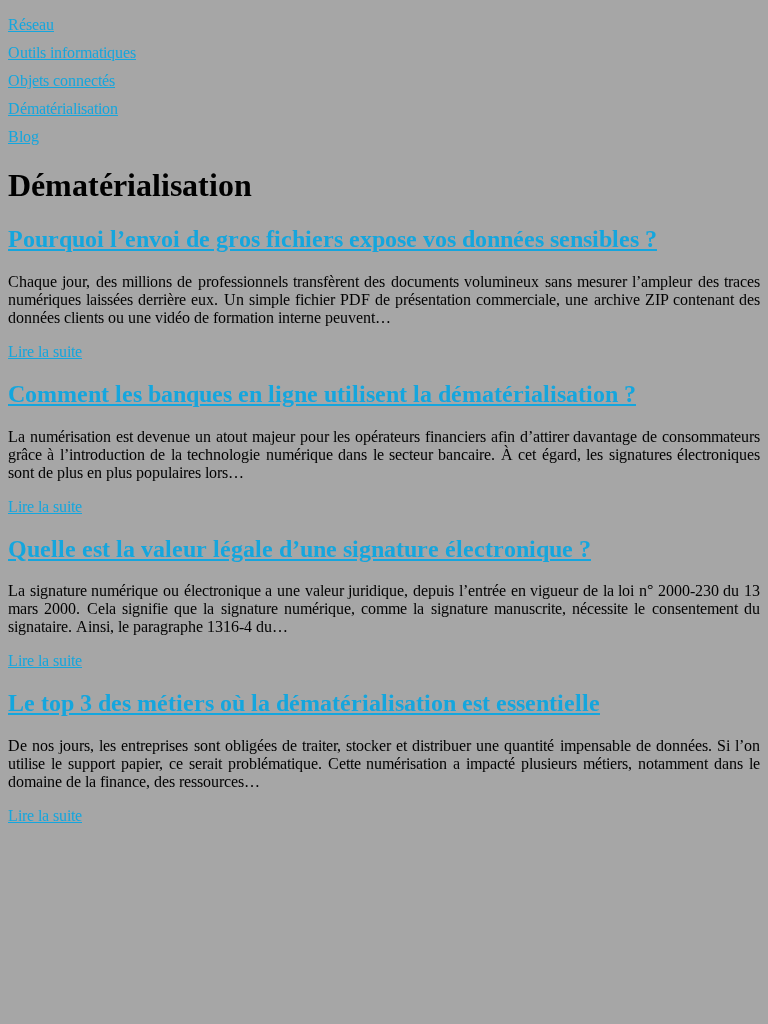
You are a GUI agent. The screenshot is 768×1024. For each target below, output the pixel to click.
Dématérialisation (63, 108)
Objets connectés (61, 80)
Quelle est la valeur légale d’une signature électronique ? (299, 549)
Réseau (31, 24)
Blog (23, 136)
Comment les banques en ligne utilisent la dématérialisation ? (322, 394)
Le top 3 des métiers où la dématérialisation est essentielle (304, 703)
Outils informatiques (72, 52)
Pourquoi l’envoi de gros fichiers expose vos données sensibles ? (332, 239)
